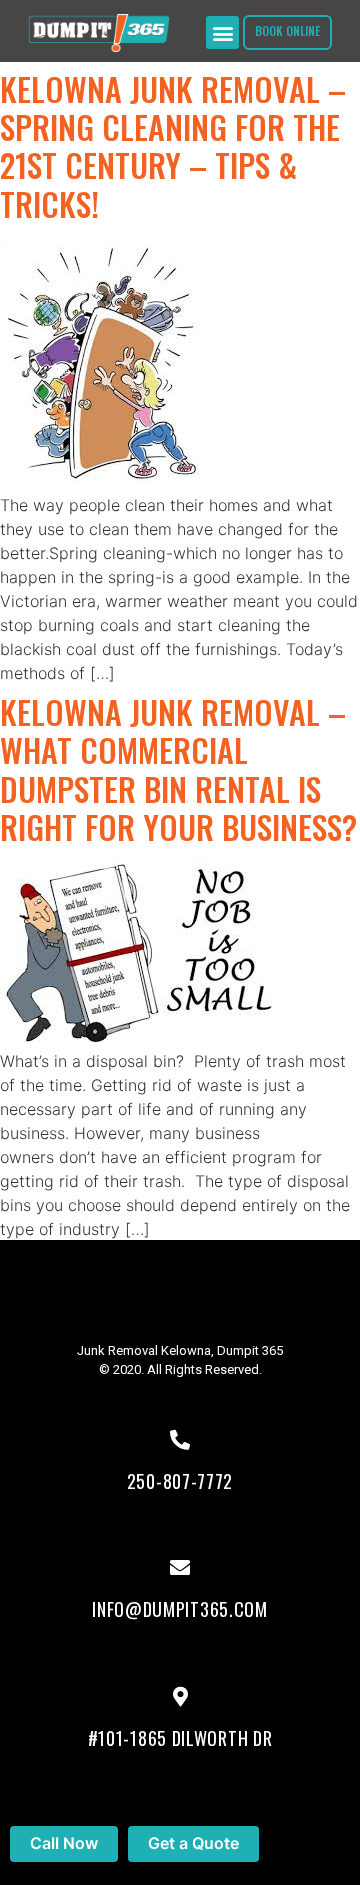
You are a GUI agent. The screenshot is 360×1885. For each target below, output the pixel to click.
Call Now (64, 1843)
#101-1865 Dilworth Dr (180, 1738)
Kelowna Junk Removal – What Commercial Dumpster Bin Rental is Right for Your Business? (178, 769)
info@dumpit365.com (180, 1609)
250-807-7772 (180, 1481)
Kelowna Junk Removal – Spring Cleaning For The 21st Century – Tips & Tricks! (173, 146)
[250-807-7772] (180, 1440)
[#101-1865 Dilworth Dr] (180, 1697)
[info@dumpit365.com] (180, 1568)
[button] (222, 32)
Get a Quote (193, 1843)
